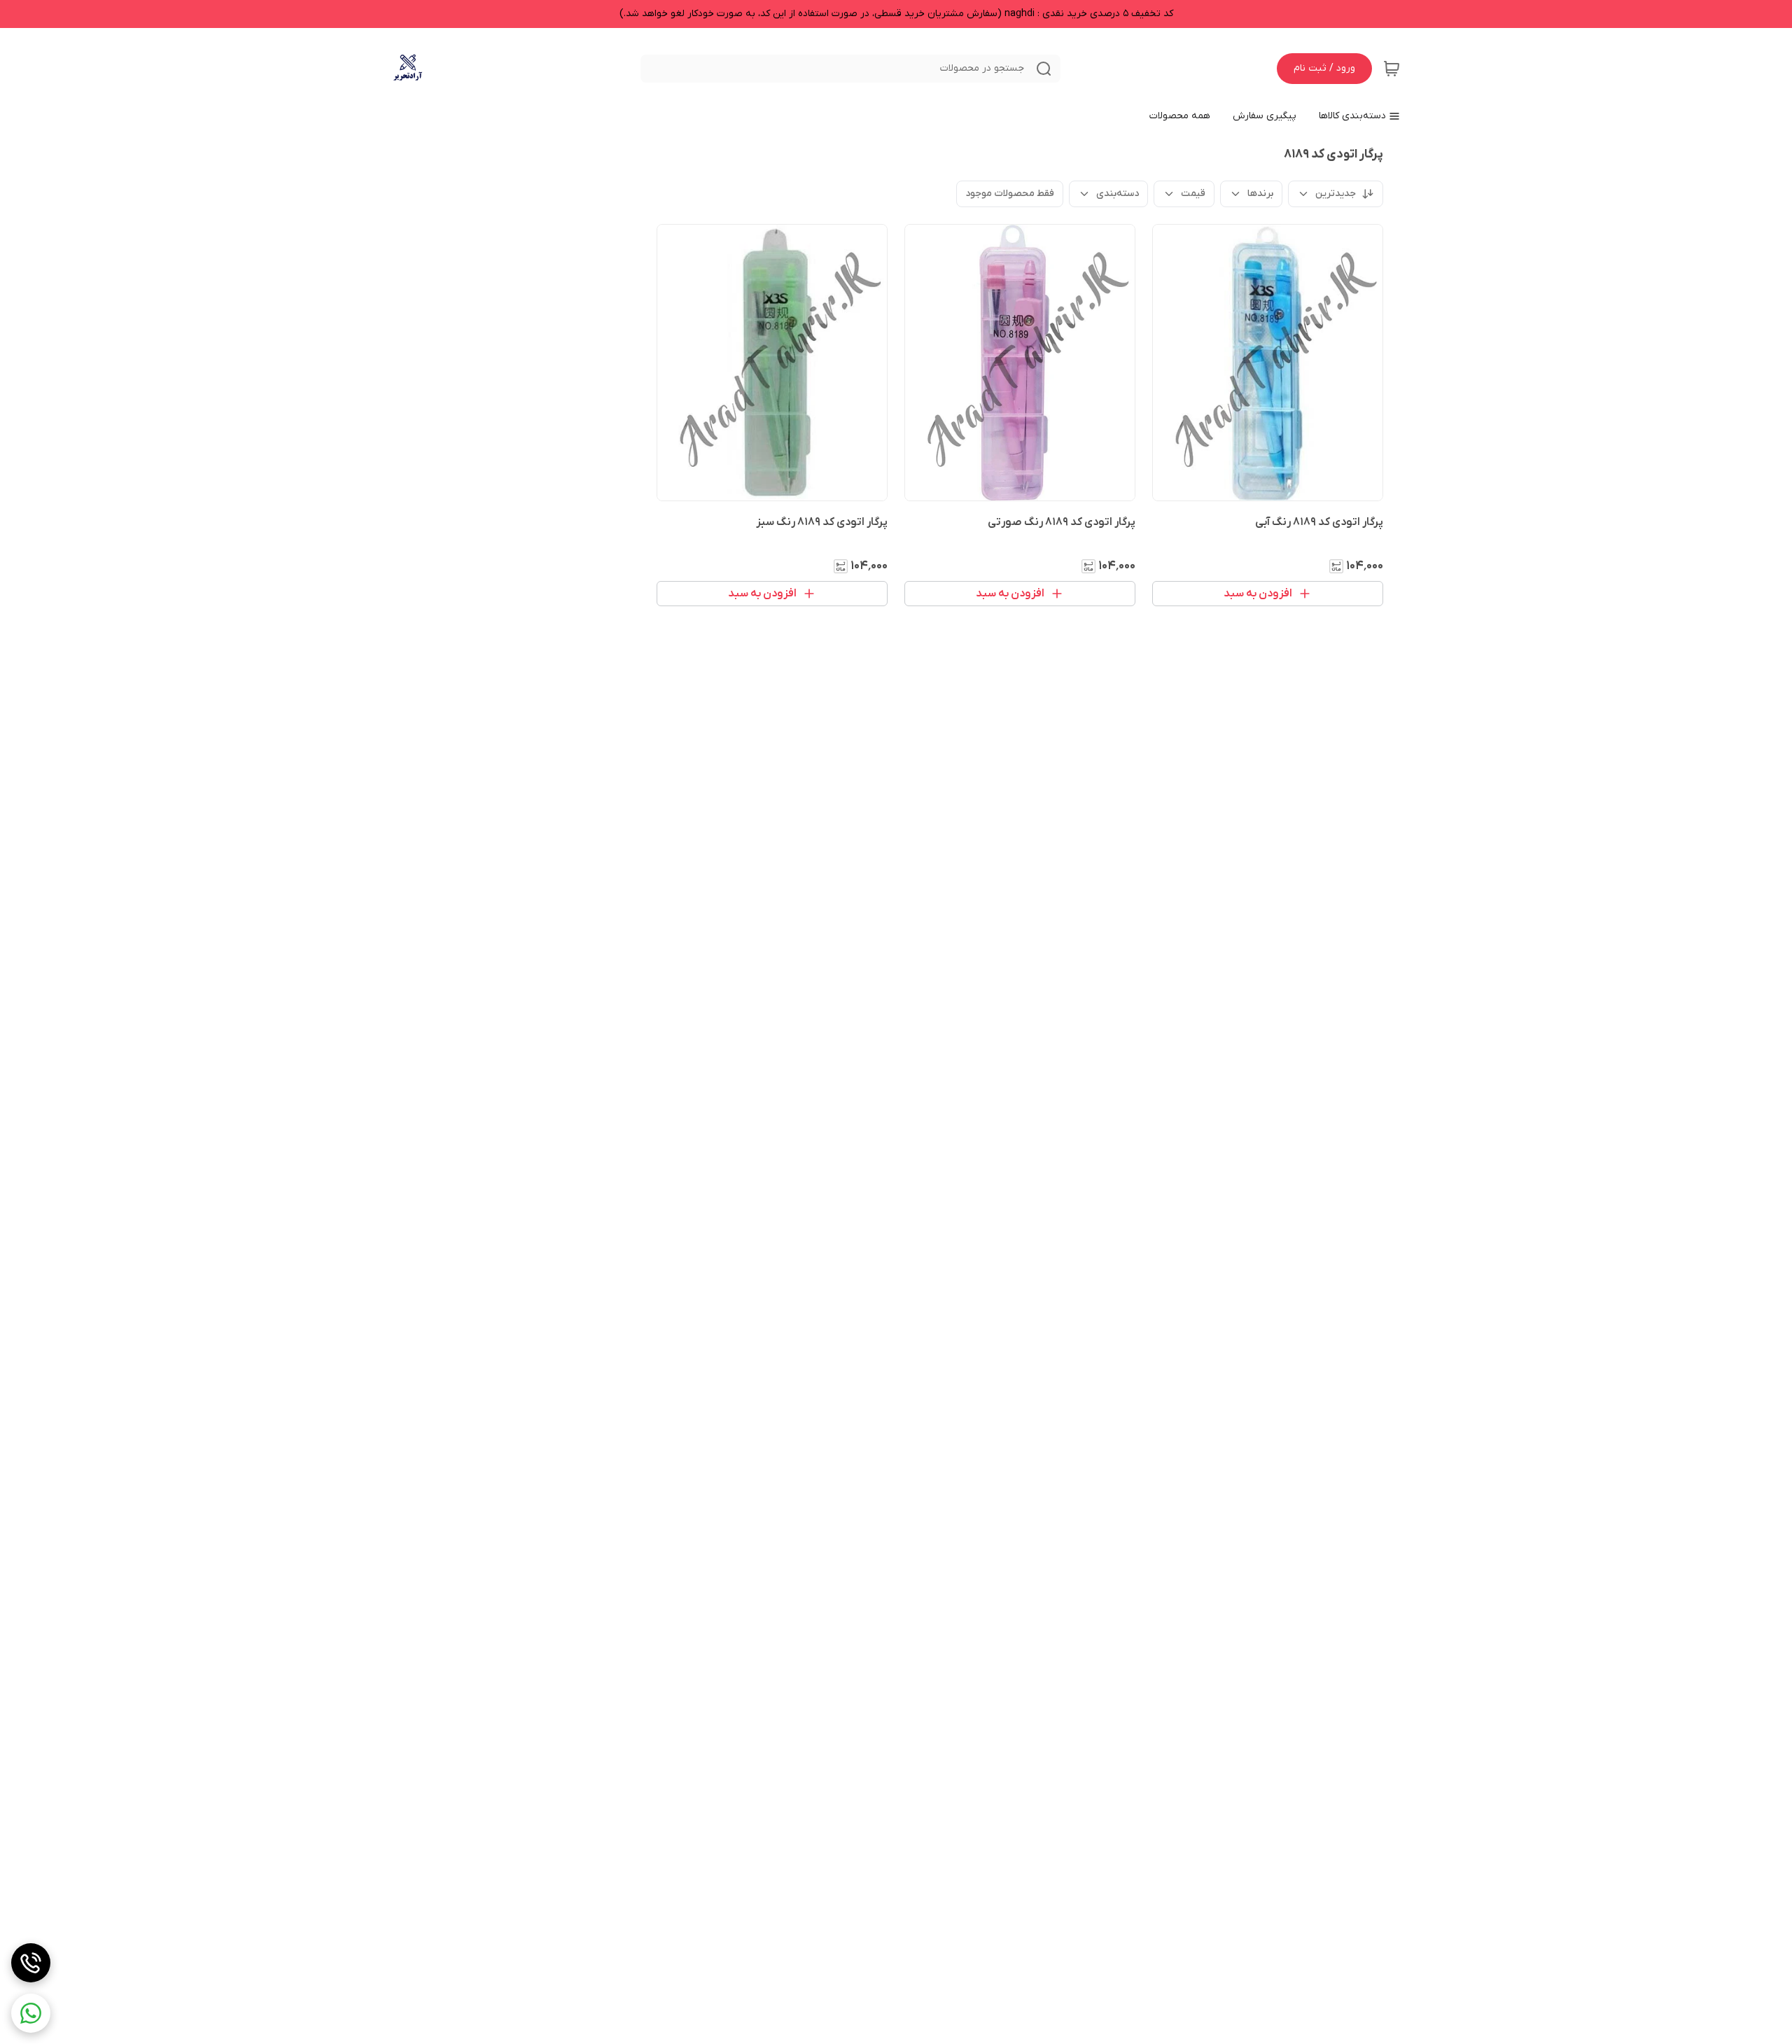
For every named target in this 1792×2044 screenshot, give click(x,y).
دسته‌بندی (1118, 194)
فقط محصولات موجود (1010, 194)
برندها (1260, 194)
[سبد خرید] (1392, 69)
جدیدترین (1336, 194)
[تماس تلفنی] (31, 1963)
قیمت (1193, 194)
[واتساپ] (31, 2013)
